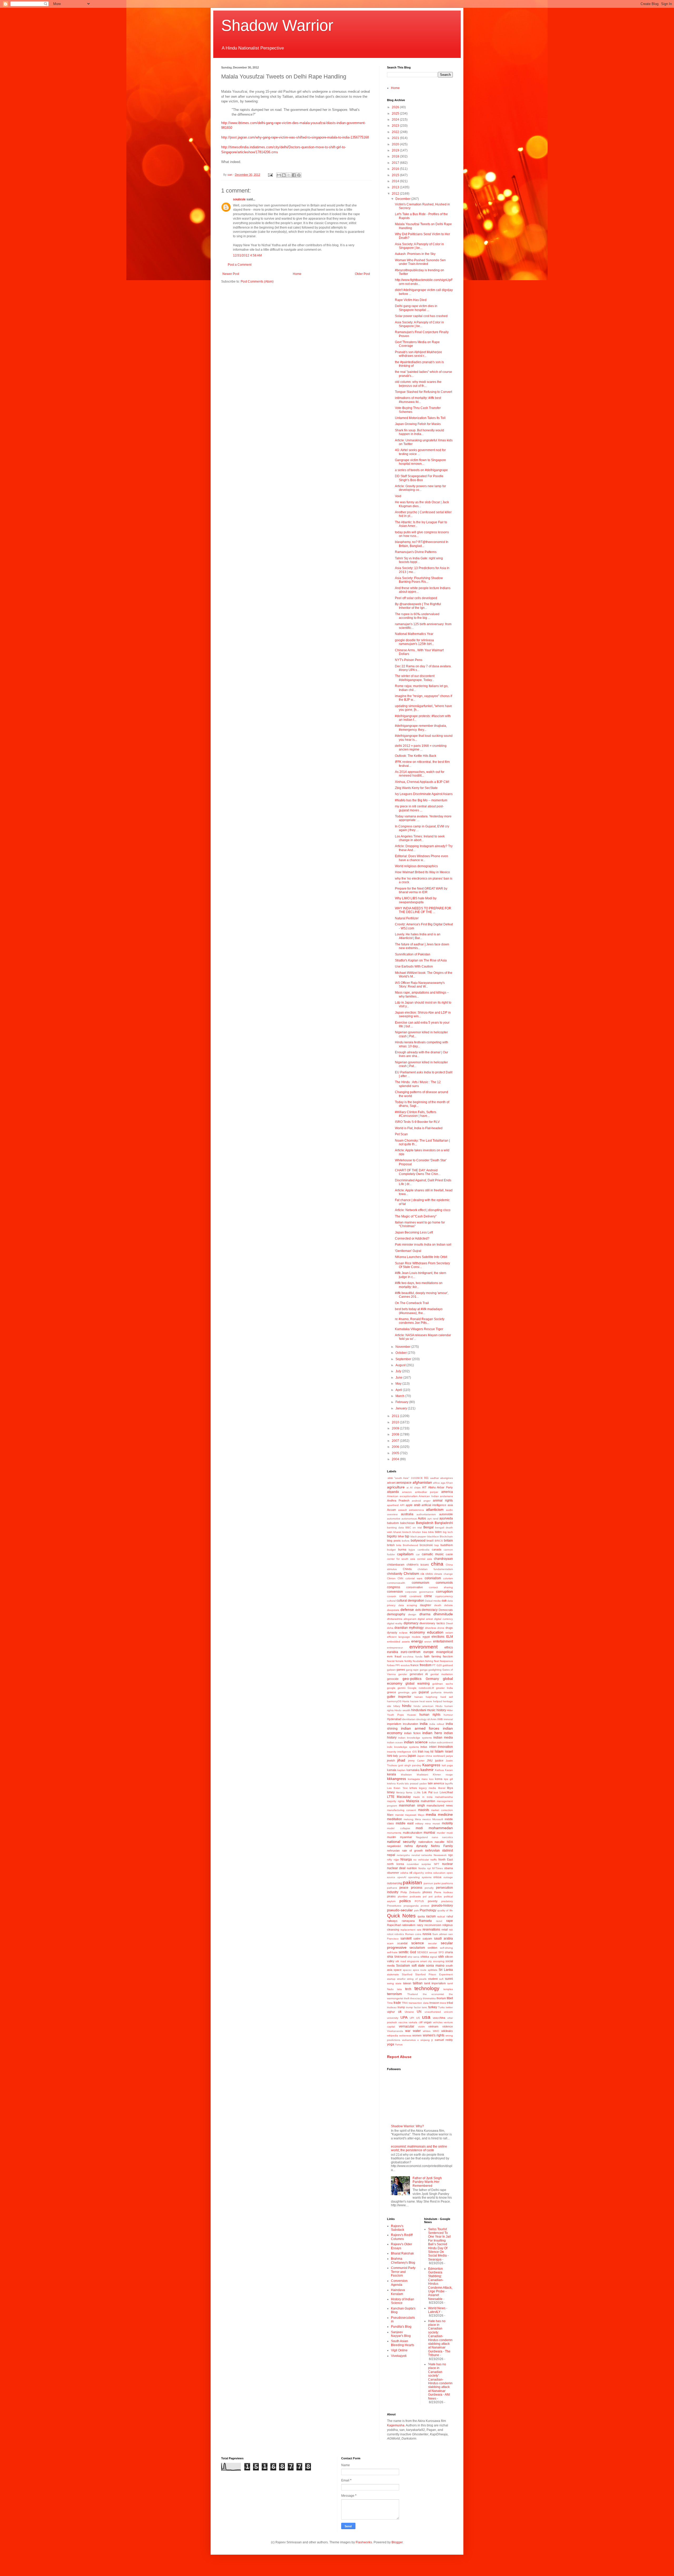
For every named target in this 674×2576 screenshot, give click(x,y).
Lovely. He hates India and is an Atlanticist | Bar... (418, 936)
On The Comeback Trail (412, 1303)
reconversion (433, 1925)
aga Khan (447, 1483)
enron (428, 1642)
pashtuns (447, 1883)
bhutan (417, 1532)
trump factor (413, 2007)
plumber (403, 1896)
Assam (391, 1510)
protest (425, 1906)
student (433, 1979)
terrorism (395, 1994)
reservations (431, 1929)
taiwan (407, 1983)
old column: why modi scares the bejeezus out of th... (418, 384)
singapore (413, 1961)
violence (448, 2026)
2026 (396, 107)
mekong (408, 1819)
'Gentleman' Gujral (408, 1251)
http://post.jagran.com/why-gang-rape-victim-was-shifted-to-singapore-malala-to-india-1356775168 (295, 137)
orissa (437, 1877)
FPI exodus (402, 1665)
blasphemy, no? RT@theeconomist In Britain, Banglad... (422, 544)
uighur (391, 2012)
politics (405, 1901)
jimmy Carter (416, 1761)
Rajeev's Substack (398, 2228)
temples (448, 1989)
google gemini (396, 1688)
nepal (391, 1855)
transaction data (418, 2003)
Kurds (400, 1783)
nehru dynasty (416, 1846)
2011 (396, 1416)
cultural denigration (410, 1601)
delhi (418, 1610)
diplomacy (411, 1623)
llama (409, 1792)
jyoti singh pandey (410, 1765)
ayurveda (446, 1518)
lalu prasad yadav (416, 1783)
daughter (426, 1605)
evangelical (445, 1652)
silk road (401, 1961)
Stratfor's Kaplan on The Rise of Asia (421, 960)
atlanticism (435, 1509)
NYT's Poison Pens (409, 660)
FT (434, 1665)
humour (448, 1715)
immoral (448, 1719)
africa (436, 1483)
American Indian (429, 1496)
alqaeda (393, 1492)
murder (441, 1833)
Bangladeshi (444, 1523)
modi (419, 1828)
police (438, 1896)
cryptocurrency (444, 1596)
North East (446, 1859)
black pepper (418, 1536)
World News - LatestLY (438, 2310)
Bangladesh (425, 1523)
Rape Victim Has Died (411, 300)
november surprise (419, 1864)
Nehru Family (442, 1846)
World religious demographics (416, 866)
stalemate (393, 1974)
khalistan (406, 1775)
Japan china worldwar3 (431, 1756)
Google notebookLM (421, 1688)
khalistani (422, 1775)
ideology (421, 1719)
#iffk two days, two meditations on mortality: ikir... (419, 1285)
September (404, 1359)
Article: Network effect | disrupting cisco (423, 1210)
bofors (406, 1541)
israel (449, 1751)
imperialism (394, 1724)
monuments (394, 1833)
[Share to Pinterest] (299, 175)
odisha (404, 1873)
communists (444, 1583)
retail (445, 1929)
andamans (446, 1496)
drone (441, 1628)
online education (435, 1873)
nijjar (396, 1860)
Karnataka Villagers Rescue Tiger (419, 1329)
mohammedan (441, 1828)
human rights (430, 1715)
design (412, 1614)
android (416, 1501)
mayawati (411, 1815)
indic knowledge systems (403, 1747)
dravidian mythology (409, 1628)
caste (449, 1554)
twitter (449, 2007)
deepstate (393, 1610)
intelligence (404, 1752)
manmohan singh (412, 1805)
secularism (417, 1948)
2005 (396, 1453)
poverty (433, 1901)
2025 (396, 113)
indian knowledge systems (415, 1738)
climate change (443, 1574)
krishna (391, 1783)
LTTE (391, 1797)
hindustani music (423, 1710)
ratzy (420, 1925)
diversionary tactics (432, 1623)
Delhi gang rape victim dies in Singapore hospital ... (416, 308)
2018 (396, 156)
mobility (447, 1823)
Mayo (421, 1815)
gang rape (412, 1670)
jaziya (449, 1756)
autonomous (409, 1519)
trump (401, 2007)
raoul (439, 1921)
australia (407, 1514)
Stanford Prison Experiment (434, 1974)
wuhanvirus (409, 2040)
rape (450, 1921)
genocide (393, 1679)
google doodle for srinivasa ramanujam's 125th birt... (414, 642)
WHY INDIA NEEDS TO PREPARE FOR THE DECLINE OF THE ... (423, 910)
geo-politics (412, 1679)
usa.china (439, 2018)
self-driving (446, 1948)
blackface (433, 1536)
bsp (437, 1545)
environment (423, 1647)
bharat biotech (402, 1532)
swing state (394, 1983)
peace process (411, 1888)
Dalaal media (433, 1601)
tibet (450, 1998)
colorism (448, 1578)
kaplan (401, 1770)
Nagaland (422, 1837)
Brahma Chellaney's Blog (403, 2261)
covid (403, 1596)
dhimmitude (443, 1614)
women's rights (434, 2035)
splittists (433, 1970)
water (417, 2031)
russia (427, 1934)
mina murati (432, 1824)
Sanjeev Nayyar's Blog (401, 2334)
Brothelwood (410, 1545)
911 (426, 1478)
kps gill (448, 1779)
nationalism (425, 1842)
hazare (414, 1701)
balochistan (407, 1523)
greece (391, 1692)
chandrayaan (443, 1559)
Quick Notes (401, 1916)
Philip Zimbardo (410, 1892)
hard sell (447, 1697)
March (400, 1396)
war (408, 2031)
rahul (450, 1916)
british (391, 1545)
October (402, 1353)
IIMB (440, 1719)
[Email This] (279, 175)
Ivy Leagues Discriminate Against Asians (424, 794)
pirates (391, 1896)
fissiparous (446, 1661)
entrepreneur (395, 1648)
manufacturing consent (402, 1810)
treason (434, 2003)
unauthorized (433, 2012)
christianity (395, 1574)
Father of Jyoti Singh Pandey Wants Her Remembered (427, 2182)
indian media (443, 1738)
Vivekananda (395, 2031)
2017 (396, 163)
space (398, 1970)
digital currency (443, 1619)
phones (427, 1892)
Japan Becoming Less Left (414, 1232)
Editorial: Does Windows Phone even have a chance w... (422, 858)
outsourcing (395, 1883)
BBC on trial (413, 1528)
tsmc (425, 2007)
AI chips (415, 1487)
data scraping (408, 1605)
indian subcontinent (441, 1742)
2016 (396, 169)
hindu (407, 1706)
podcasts (415, 1896)
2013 (396, 187)
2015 (396, 175)
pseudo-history (442, 1906)
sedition (432, 1948)
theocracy (416, 1998)
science (418, 1943)
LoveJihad (446, 1792)
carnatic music (433, 1554)
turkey (433, 2007)
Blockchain (446, 1536)
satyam (427, 1938)
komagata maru (418, 1779)
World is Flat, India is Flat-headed (419, 1128)
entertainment (443, 1641)
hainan (419, 1697)
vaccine (403, 2022)
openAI (402, 1877)
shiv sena (413, 1957)
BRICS (439, 1541)
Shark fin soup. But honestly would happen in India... (420, 432)
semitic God (407, 1952)
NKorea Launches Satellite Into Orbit (421, 1257)
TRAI (405, 2003)
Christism (411, 1573)
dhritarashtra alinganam (402, 1619)
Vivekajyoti (399, 2356)
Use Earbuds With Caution (414, 966)
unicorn (448, 2012)
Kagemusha (396, 2425)
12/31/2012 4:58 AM (247, 255)
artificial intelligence (434, 1505)
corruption (444, 1591)
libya (450, 1788)
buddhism (447, 1545)
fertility (408, 1661)
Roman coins (413, 1934)
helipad (438, 1701)
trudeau (392, 2007)
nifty (390, 1860)
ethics (449, 1647)
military (419, 1824)
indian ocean (395, 1742)
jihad (401, 1760)
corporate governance (419, 1592)
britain (448, 1541)
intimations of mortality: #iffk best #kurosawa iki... (418, 400)
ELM (450, 1637)
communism (420, 1583)
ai (408, 1487)
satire (417, 1938)
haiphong (432, 1697)
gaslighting (435, 1670)
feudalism (419, 1661)
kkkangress (397, 1779)
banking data (395, 1528)
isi (432, 1751)
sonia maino (435, 1966)
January (402, 1408)
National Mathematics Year (414, 634)
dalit (444, 1601)
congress (394, 1587)
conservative (415, 1587)
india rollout (437, 1724)
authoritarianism (426, 1514)
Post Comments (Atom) (257, 282)
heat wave (426, 1701)
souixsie (239, 199)
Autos (422, 1518)
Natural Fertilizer (407, 918)
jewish (391, 1760)
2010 (396, 1422)
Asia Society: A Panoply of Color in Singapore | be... (419, 246)
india (424, 1724)
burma (402, 1549)
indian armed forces (420, 1728)
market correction (442, 1810)
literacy (400, 1792)
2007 (396, 1441)
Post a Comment (240, 265)
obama (448, 1868)
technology (427, 1988)
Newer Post (231, 274)
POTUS (419, 1901)
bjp (407, 1536)
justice (439, 1760)
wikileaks (447, 2031)
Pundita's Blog (401, 2327)
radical (441, 1916)
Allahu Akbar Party (440, 1487)
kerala (391, 1774)
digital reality (395, 1623)
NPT (437, 1864)
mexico (427, 1819)
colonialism (433, 1578)
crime (428, 1596)
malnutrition (428, 1801)
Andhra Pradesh (398, 1501)
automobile (446, 1514)
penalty (429, 1888)
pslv (417, 1910)
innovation (445, 1747)
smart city (426, 1961)
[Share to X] (289, 175)
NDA (450, 1842)
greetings (404, 1692)
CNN (400, 1578)
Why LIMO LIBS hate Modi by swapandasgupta (416, 900)
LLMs (417, 1792)
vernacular (407, 2026)
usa (426, 2017)
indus (424, 1747)
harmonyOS (394, 1701)
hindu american (424, 1706)
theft (407, 1998)
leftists (413, 1788)
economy (417, 1632)
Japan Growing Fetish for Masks (418, 424)
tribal (450, 2003)
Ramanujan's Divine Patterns (416, 552)
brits (399, 1545)
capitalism (405, 1554)
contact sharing (441, 1587)
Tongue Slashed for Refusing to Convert (423, 392)
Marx (390, 1815)
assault (402, 1510)
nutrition (412, 1868)
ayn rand (433, 1519)
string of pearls (417, 1979)
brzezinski (426, 1545)
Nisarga (406, 1859)
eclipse (403, 1633)
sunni (449, 1979)
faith (427, 1656)
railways (392, 1921)
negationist (394, 1846)
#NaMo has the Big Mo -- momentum (421, 800)
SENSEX (423, 1952)
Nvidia (422, 1868)
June (399, 1378)
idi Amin (432, 1719)
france (415, 1665)
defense (407, 1610)
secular (432, 1943)
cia (422, 1574)
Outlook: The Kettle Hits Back (416, 756)
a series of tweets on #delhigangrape (421, 470)
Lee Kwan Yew (397, 1788)
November (403, 1347)
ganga (424, 1670)
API (402, 1505)
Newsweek (440, 1855)
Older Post (362, 274)
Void (398, 496)
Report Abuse (399, 2057)
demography (396, 1614)
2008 (396, 1434)
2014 (396, 181)
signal (433, 1957)
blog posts (394, 1541)
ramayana (408, 1921)
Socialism (403, 1966)
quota (421, 1916)
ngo (450, 1855)
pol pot (428, 1896)
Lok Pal (427, 1792)
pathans (392, 1888)
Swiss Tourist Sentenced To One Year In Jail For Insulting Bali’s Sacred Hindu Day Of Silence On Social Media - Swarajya (439, 2244)
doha (390, 1628)
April (399, 1390)
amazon (407, 1492)
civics (429, 1574)
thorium (441, 1998)
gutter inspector (399, 1697)
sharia (449, 1952)
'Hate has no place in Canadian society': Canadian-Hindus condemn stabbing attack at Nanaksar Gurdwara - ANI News (440, 2381)
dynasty (392, 1632)
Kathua (439, 1770)
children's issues (418, 1565)
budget (391, 1550)
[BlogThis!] (284, 175)
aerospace (404, 1483)
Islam (439, 1751)
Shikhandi (400, 1957)
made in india (423, 1797)
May (399, 1384)
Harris (406, 1701)
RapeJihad (394, 1925)
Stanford (407, 1974)
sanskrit (406, 1938)
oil (411, 1873)
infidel (433, 1747)
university (393, 2018)
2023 (396, 126)
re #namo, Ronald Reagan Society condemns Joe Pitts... (420, 1321)
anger (427, 1501)
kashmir (427, 1770)
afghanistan (422, 1482)
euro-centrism (411, 1652)
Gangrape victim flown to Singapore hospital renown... (420, 462)
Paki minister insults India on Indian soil (423, 1245)
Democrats (446, 1610)
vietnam (433, 2026)
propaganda (411, 1906)
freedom (426, 1665)
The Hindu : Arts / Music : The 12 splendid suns (418, 1084)
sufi (441, 1979)
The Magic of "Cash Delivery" (416, 1216)
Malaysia (413, 1801)
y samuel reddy (442, 2040)
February (402, 1402)
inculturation (410, 1724)
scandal (402, 1943)
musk (450, 1833)
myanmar (406, 1837)
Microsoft (438, 1819)
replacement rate (411, 1930)
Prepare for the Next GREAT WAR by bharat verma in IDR (421, 890)
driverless (431, 1628)
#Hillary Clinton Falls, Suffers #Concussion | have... (416, 1114)
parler (437, 1883)
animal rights (443, 1501)
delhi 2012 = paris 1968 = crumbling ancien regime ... (421, 748)
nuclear (447, 1864)
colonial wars (414, 1578)
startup (391, 1979)
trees (443, 2003)
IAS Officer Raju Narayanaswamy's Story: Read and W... (420, 985)
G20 (439, 1665)
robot (390, 1934)
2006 (396, 1447)
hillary (397, 1706)
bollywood (418, 1541)
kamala (392, 1770)
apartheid (393, 1505)
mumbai (429, 1833)
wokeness (405, 2035)
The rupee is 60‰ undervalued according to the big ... (417, 616)
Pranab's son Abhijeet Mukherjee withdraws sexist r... (418, 354)
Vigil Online (399, 2350)
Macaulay (404, 1797)
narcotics (447, 1837)
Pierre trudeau (443, 1892)
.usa (390, 1478)
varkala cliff (416, 2022)
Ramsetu (425, 1921)
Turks (441, 2007)
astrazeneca (416, 1510)
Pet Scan (401, 1134)
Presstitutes (394, 1906)
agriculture (396, 1487)
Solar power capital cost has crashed (421, 316)
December (403, 199)
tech (408, 1989)
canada (437, 1549)
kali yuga (447, 1765)
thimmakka (429, 1998)
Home (297, 274)
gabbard (448, 1665)
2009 (396, 1428)
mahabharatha (444, 1797)
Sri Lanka (446, 1970)
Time (390, 2003)
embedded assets (398, 1642)
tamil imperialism (435, 1983)
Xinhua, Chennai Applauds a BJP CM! (422, 782)
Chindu (407, 1569)
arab (417, 1505)
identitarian (409, 1719)
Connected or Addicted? (412, 1238)
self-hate (392, 1952)
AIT (424, 1487)
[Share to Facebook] (294, 175)
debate (448, 1605)
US (418, 2018)
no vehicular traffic (425, 1860)
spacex (407, 1970)
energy (417, 1641)
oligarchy (418, 1873)
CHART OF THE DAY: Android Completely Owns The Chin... (418, 1172)
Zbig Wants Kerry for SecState (416, 788)
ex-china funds (413, 1657)
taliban (418, 1983)
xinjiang (425, 2040)
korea (439, 1779)
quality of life (445, 1910)
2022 (396, 132)
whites (427, 2031)
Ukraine (409, 2012)
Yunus (399, 2044)
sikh (441, 1957)
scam (390, 1943)
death (438, 1605)
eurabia (393, 1652)
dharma (425, 1614)
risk (451, 1930)
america (447, 1492)
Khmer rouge (443, 1775)
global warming (418, 1684)
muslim (391, 1837)
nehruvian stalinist (439, 1850)
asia (450, 1505)
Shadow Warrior (277, 25)
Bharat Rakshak (402, 2253)
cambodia (423, 1550)
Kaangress (431, 1765)
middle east (405, 1823)
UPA (404, 2017)
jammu (403, 1756)
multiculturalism (413, 1833)
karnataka (413, 1770)
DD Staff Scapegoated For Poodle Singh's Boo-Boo (419, 478)
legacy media (427, 1788)
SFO (441, 1952)
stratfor (401, 1979)
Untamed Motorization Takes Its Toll (420, 418)
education (435, 1632)
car (418, 1554)
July (399, 1371)
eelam (449, 1633)
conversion (395, 1592)
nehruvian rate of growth (405, 1850)
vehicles (438, 2022)
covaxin (392, 1596)
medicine (445, 1814)
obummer (393, 1873)
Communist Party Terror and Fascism (403, 2272)
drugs (449, 1628)
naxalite (440, 1842)
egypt (426, 1637)
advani (391, 1483)
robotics (399, 1934)
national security (401, 1842)
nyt (429, 1868)
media (431, 1814)
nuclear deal (396, 1868)
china (437, 1564)
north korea (395, 1864)
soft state (418, 1966)
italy (396, 1756)
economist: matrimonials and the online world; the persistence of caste (419, 2148)
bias (425, 1532)
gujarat (424, 1692)
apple (409, 1505)
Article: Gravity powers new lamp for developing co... (420, 488)
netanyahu (403, 1855)
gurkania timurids (442, 1692)
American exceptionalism (402, 1496)
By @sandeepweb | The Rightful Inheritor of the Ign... (418, 606)
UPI (412, 2018)
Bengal (428, 1527)
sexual (433, 1952)
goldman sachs (443, 1684)
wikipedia (393, 2035)
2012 (396, 194)
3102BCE (417, 1478)
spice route (420, 1970)
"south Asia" (402, 1478)
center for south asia (401, 1559)
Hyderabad (394, 1719)
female (400, 1661)
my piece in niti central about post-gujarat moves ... (419, 808)
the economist (433, 1994)
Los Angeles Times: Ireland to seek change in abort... (420, 838)
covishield (415, 1596)
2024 (396, 120)
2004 (396, 1459)
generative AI (419, 1674)
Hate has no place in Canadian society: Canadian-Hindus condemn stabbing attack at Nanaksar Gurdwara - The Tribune (440, 2338)
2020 (396, 144)
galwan (391, 1670)
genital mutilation (442, 1674)
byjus (412, 1550)
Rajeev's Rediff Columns (402, 2237)
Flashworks (364, 2542)
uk (400, 2012)
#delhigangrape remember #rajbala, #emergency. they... (421, 728)
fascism (448, 1656)
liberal (442, 1788)
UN (419, 2012)
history (441, 1710)
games (401, 1670)
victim (421, 2027)
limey (391, 1792)
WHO (436, 2031)
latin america (436, 1783)
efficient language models (404, 1637)
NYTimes (437, 1868)
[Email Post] (270, 175)
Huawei (412, 1715)
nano (435, 1837)
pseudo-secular (400, 1910)
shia (390, 1957)
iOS (415, 1752)
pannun (428, 1883)
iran (421, 1751)
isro (390, 1756)
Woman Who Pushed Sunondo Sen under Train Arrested (420, 262)
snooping (439, 1961)
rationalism (409, 1925)
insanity (392, 1752)
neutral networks (422, 1855)
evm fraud (394, 1656)
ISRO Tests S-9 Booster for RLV (417, 1122)
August (401, 1365)
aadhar (435, 1478)
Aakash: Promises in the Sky (415, 254)
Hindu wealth (402, 1710)
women (417, 2035)
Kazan (449, 1770)
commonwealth (396, 1583)
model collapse (399, 1828)
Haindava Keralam (398, 2292)
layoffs (449, 1783)
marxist (399, 1815)
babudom (393, 1523)
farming (436, 1656)
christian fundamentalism (435, 1569)
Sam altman (440, 1934)
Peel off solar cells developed (416, 598)
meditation (395, 1819)
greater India (444, 1688)
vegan (428, 2022)
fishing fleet (432, 1661)
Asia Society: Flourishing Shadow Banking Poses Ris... (419, 580)
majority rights (396, 1801)
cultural (391, 1601)
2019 (396, 150)
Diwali (449, 1623)
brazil (430, 1541)
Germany (432, 1679)
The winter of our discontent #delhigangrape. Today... (415, 678)
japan (412, 1756)
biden (438, 1532)
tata (399, 1989)
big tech (448, 1532)
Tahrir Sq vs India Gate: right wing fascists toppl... (419, 560)
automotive (394, 1519)
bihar (401, 1536)
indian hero (432, 1733)
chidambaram (396, 1565)
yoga (391, 2044)
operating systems (420, 1877)
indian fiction (412, 1733)
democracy (430, 1610)
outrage (448, 1877)
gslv (414, 1692)
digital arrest (425, 1619)
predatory (447, 1901)
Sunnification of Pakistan (413, 954)
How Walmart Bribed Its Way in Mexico (422, 872)
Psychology (428, 1910)
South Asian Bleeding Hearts (403, 2343)
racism (431, 1916)
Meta (418, 1819)
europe (428, 1652)
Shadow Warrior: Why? (407, 2126)
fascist (391, 1661)
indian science (416, 1742)
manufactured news (440, 1805)
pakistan (412, 1882)
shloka (425, 1957)
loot (436, 1792)
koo (431, 1779)
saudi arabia (443, 1938)
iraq (427, 1751)
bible (431, 1532)
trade (397, 2003)
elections (438, 1637)
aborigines (447, 1478)
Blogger (397, 2542)
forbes (391, 1665)
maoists (424, 1810)
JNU (430, 1760)
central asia (425, 1559)
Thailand (413, 1994)
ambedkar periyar (427, 1492)
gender (403, 1674)
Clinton (391, 1578)
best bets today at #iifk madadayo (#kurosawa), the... (419, 1311)
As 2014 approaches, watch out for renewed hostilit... (420, 774)
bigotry (392, 1536)
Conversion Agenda (399, 2283)
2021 (396, 138)
